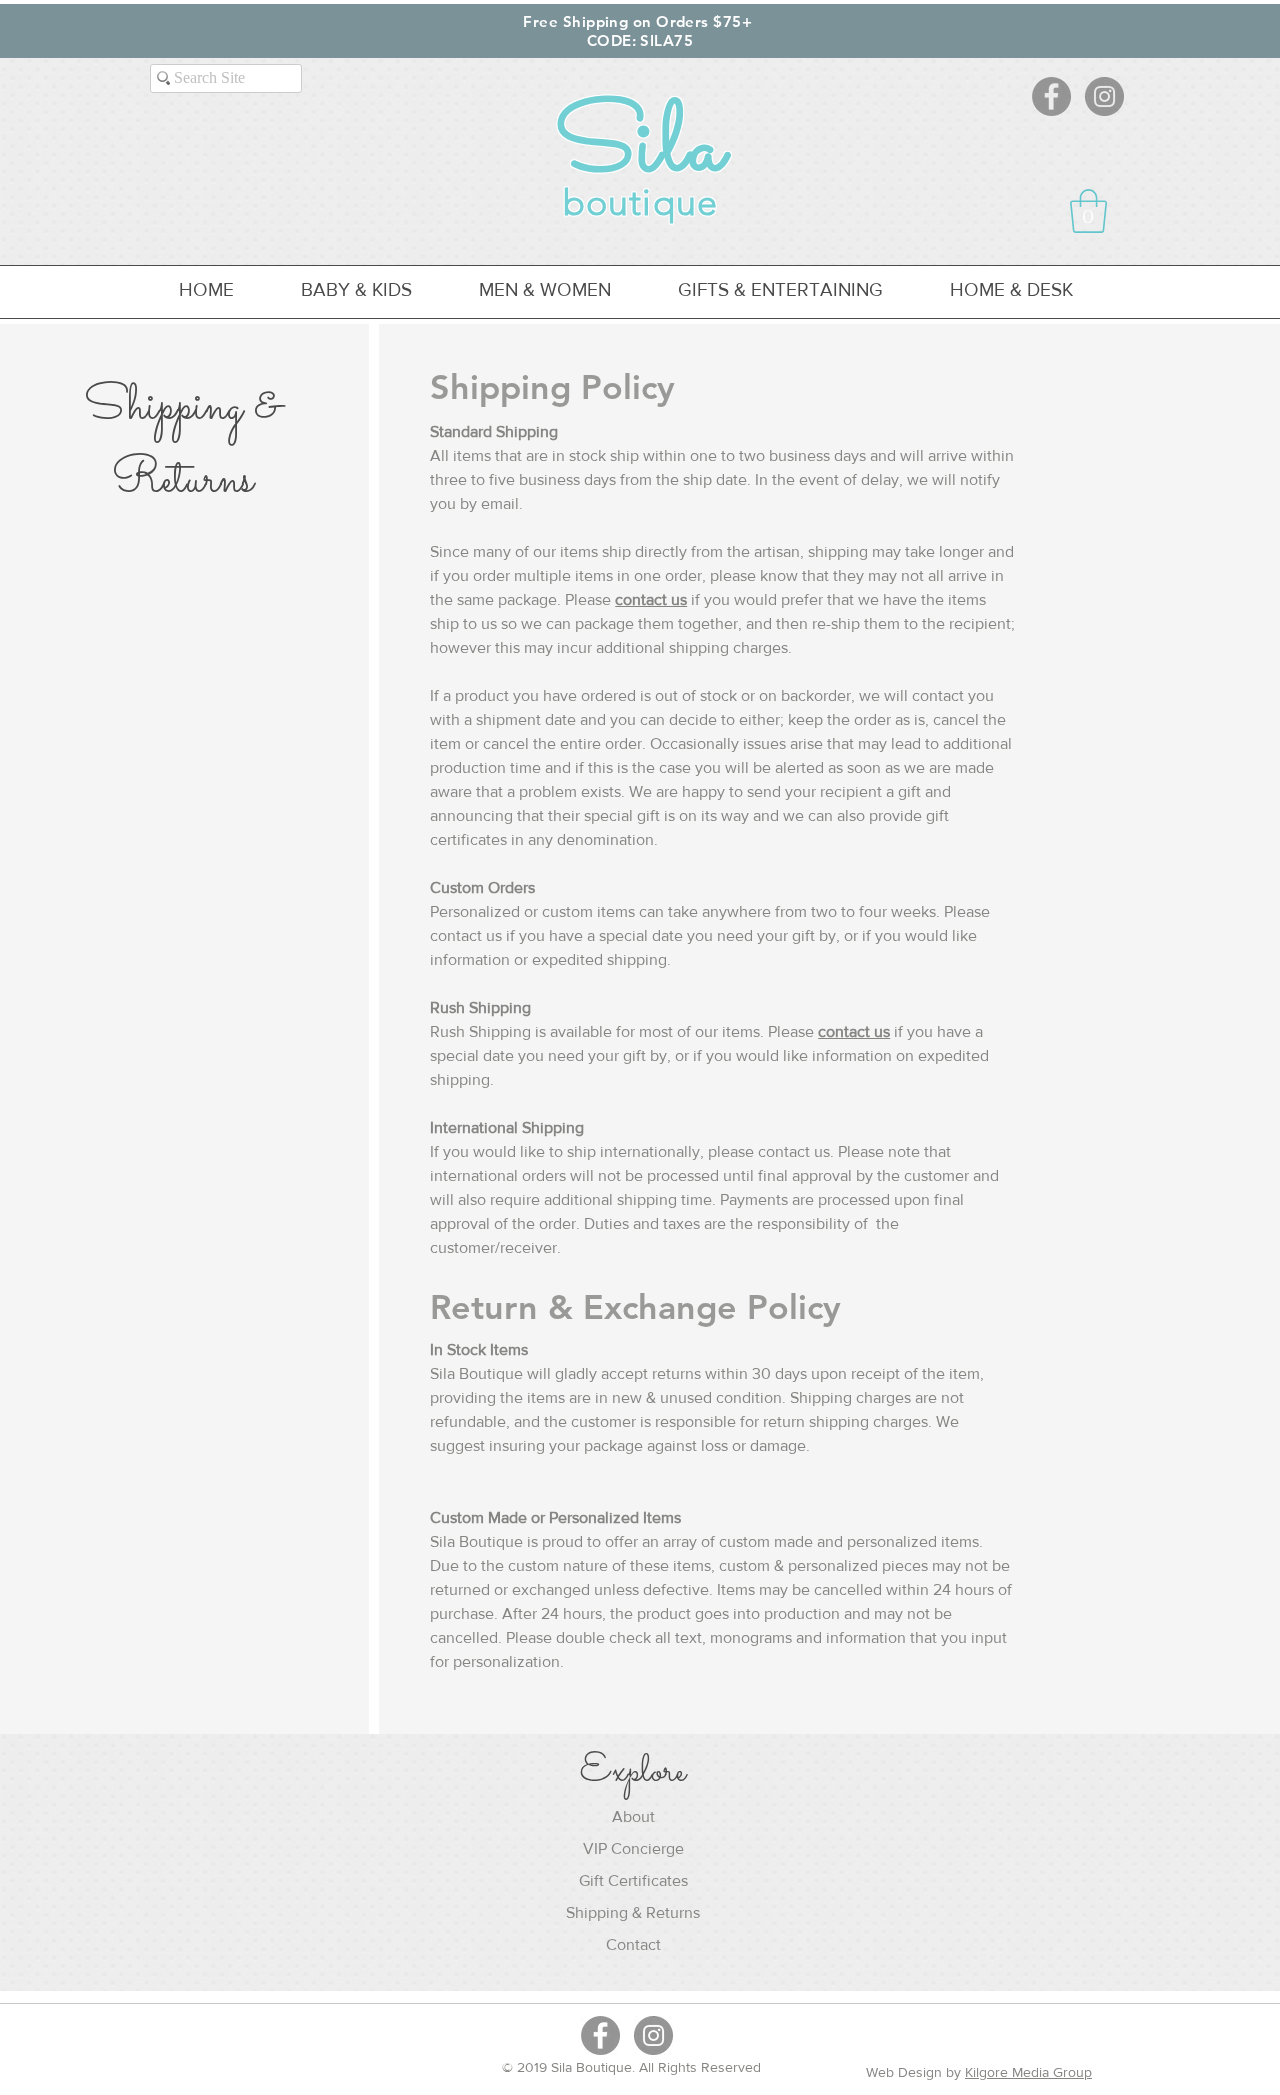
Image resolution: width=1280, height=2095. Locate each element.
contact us (651, 599)
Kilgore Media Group (1028, 2072)
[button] (1088, 211)
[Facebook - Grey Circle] (1051, 96)
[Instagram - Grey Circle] (1104, 96)
